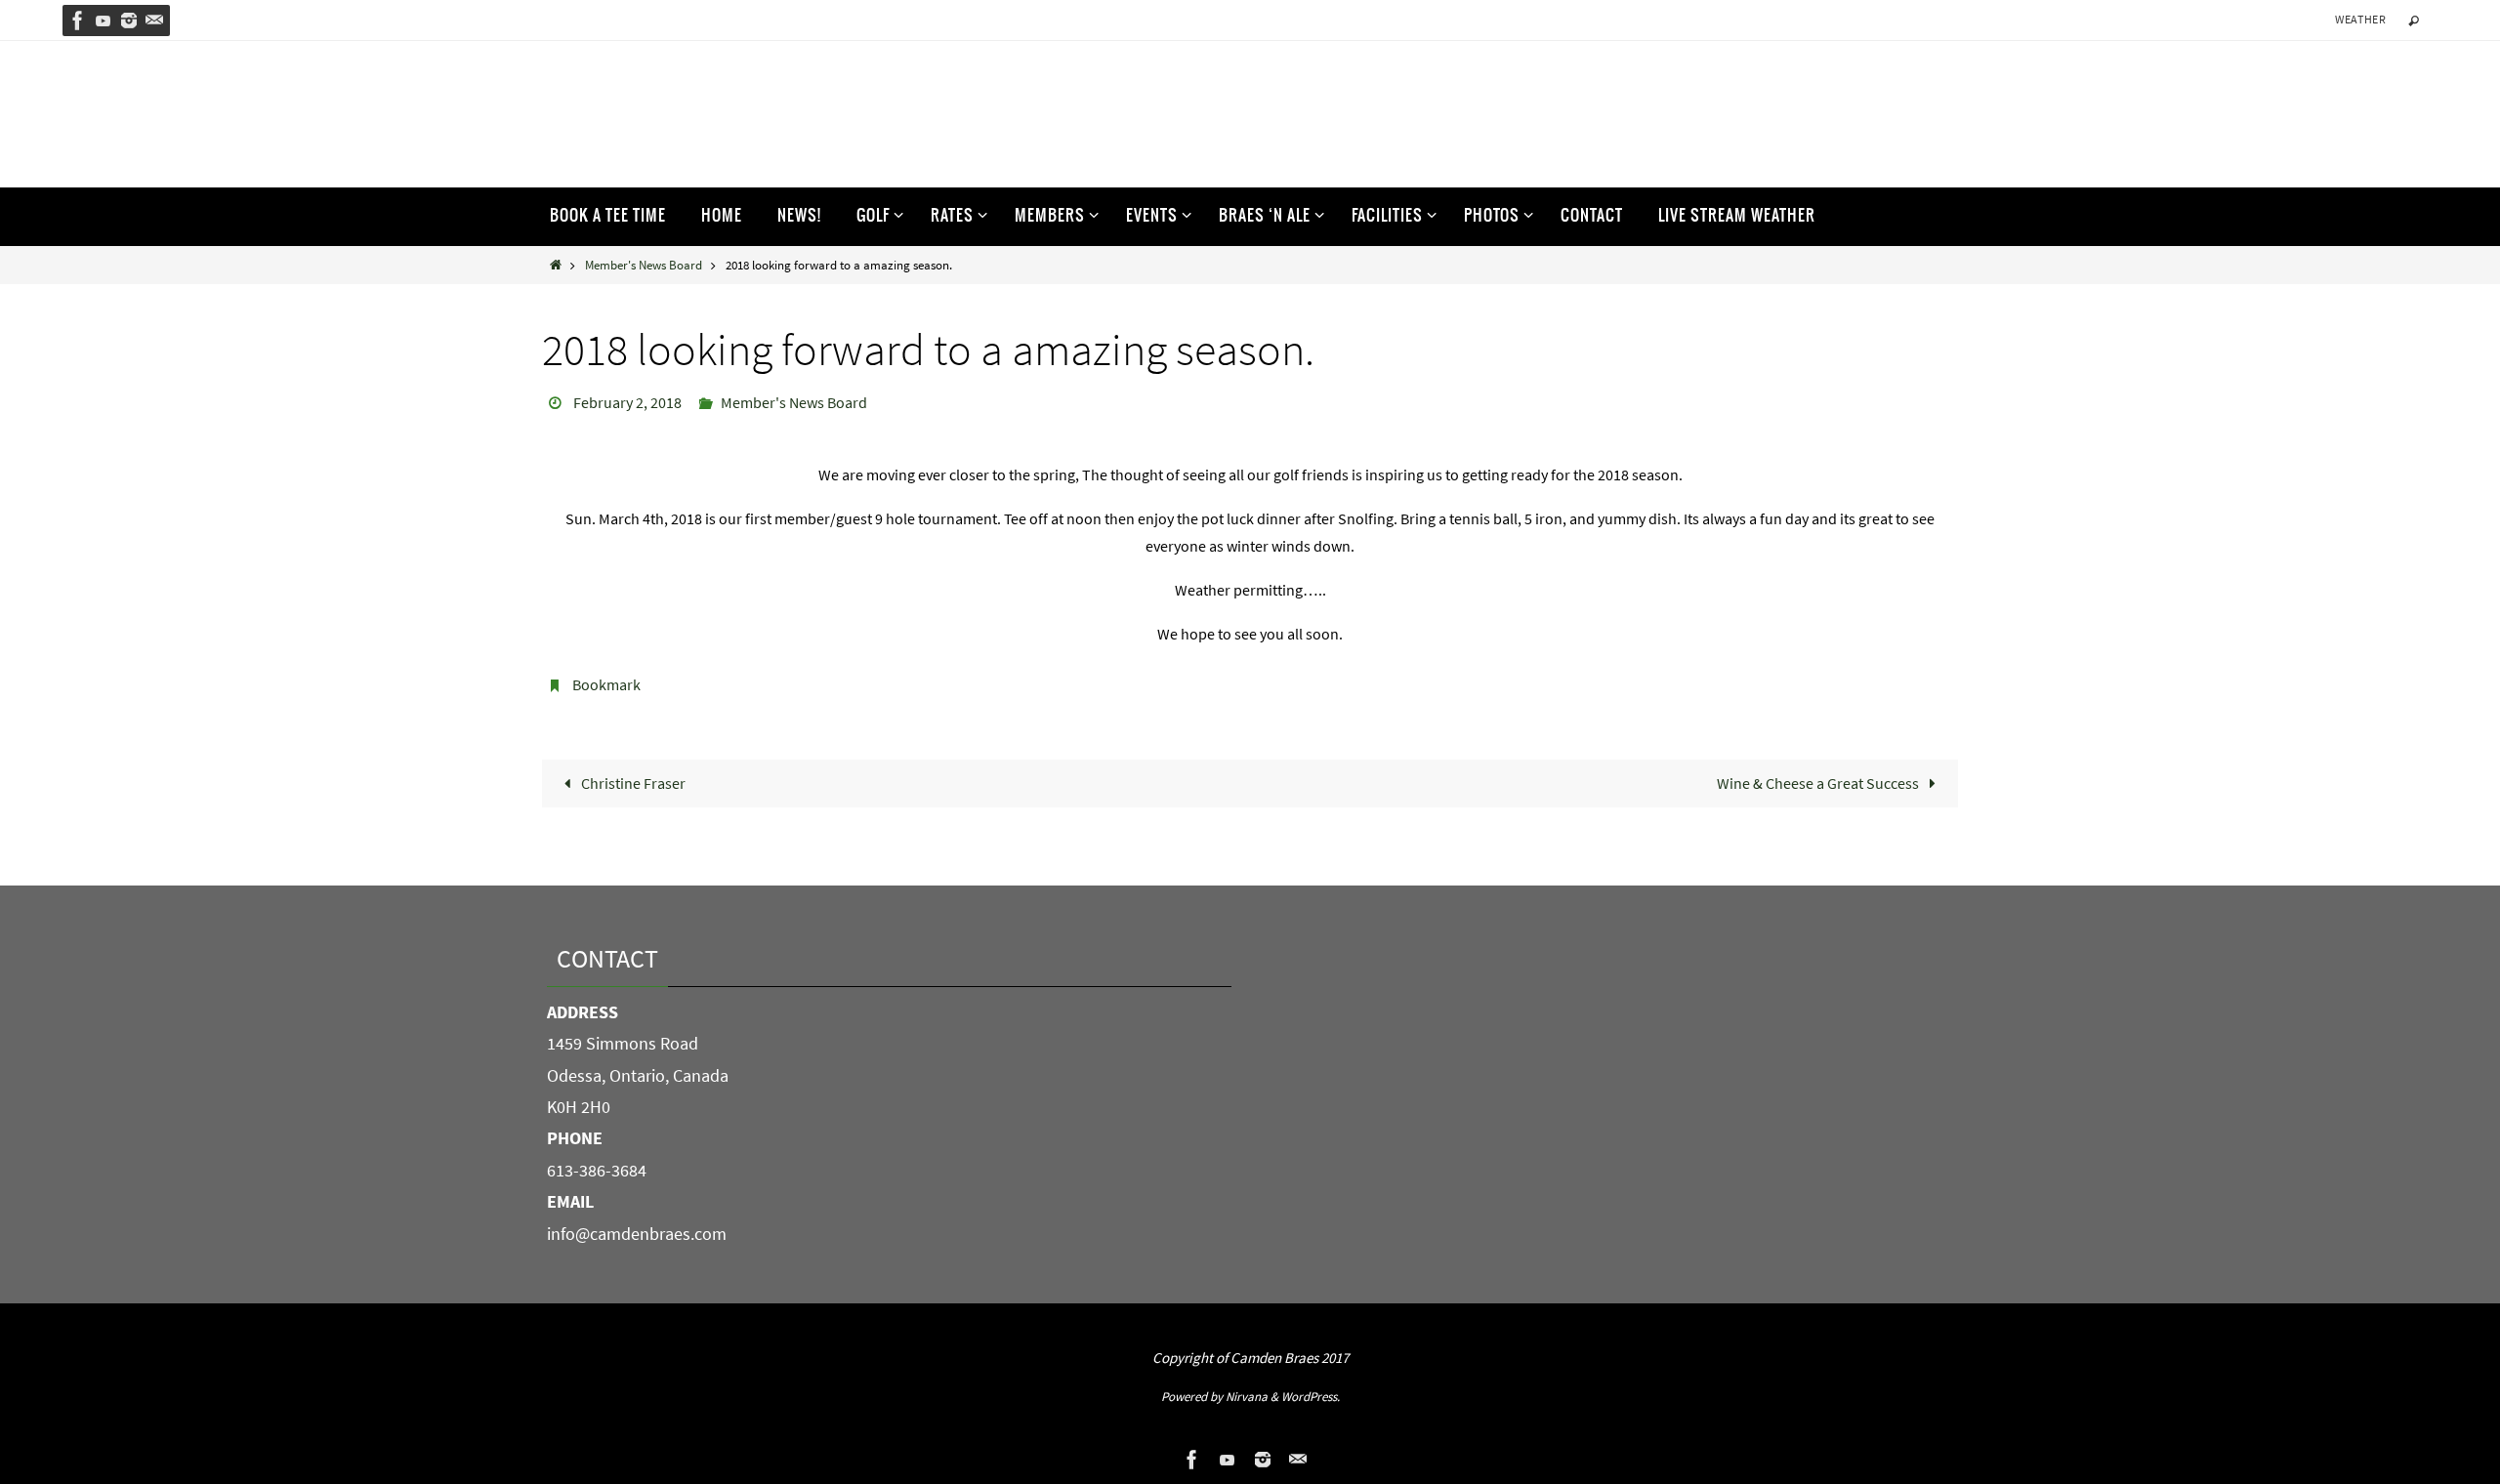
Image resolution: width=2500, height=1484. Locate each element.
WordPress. (1311, 1397)
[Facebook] (78, 21)
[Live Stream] (104, 21)
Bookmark (606, 684)
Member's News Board (644, 265)
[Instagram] (129, 21)
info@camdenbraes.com (637, 1234)
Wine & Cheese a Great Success (1819, 783)
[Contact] (154, 21)
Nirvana (1247, 1397)
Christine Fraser (632, 783)
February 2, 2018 (627, 402)
